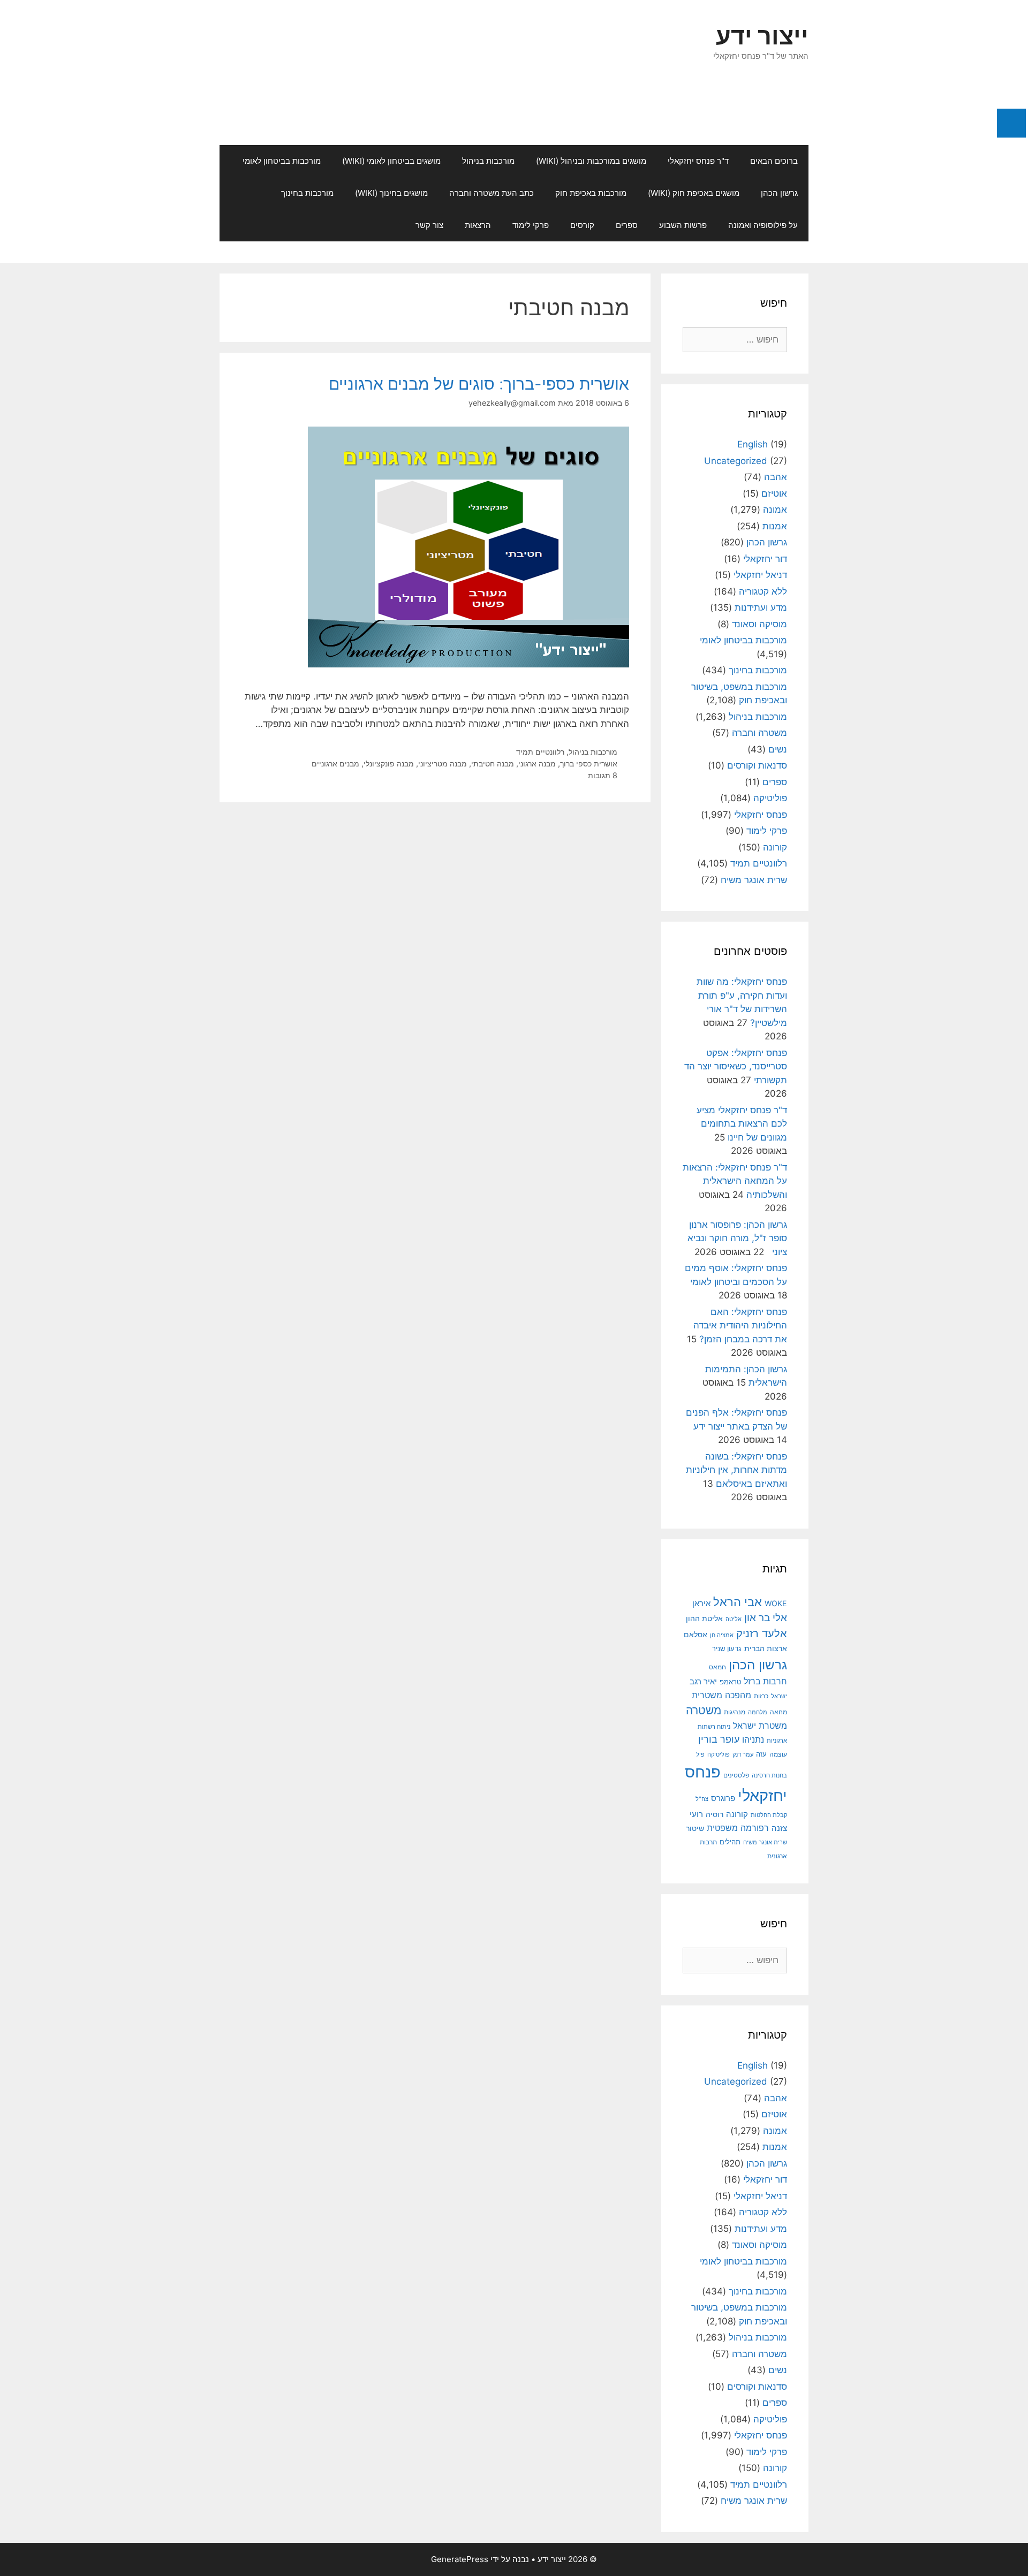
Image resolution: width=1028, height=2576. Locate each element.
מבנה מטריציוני (443, 763)
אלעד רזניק (762, 1633)
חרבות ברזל (765, 1681)
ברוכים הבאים (774, 161)
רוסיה (715, 1814)
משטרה (704, 1710)
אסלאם (696, 1635)
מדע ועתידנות (761, 607)
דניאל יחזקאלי (760, 575)
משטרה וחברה (759, 733)
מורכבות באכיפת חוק (591, 193)
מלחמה (758, 1712)
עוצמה (778, 1754)
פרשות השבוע (683, 225)
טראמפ (730, 1682)
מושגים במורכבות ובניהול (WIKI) (591, 161)
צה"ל (702, 1799)
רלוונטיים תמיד (540, 752)
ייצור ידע (762, 36)
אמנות (775, 526)
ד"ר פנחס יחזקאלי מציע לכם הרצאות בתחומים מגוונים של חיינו (742, 1124)
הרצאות (478, 225)
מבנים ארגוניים (335, 763)
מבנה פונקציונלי (389, 763)
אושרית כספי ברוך (589, 763)
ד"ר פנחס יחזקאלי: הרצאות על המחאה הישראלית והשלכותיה (735, 1181)
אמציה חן (722, 1635)
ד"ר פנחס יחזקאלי (698, 161)
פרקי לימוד (531, 225)
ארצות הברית (766, 1648)
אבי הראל (738, 1602)
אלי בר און (766, 1618)
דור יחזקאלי (765, 559)
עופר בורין (719, 1739)
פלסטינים (736, 1775)
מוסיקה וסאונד (759, 624)
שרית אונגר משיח (754, 880)
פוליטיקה (770, 798)
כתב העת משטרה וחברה (492, 193)
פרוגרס (723, 1798)
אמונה (775, 510)
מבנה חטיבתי (493, 763)
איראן (701, 1603)
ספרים (627, 225)
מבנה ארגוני (537, 763)
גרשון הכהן (779, 193)
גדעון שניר (727, 1649)
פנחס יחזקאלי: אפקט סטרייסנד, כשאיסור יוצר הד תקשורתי (736, 1066)
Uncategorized (736, 461)
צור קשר (429, 225)
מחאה (778, 1712)
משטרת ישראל (760, 1726)
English (753, 444)
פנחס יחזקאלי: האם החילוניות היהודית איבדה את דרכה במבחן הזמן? (740, 1325)
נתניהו (753, 1740)
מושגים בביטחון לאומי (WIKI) (391, 161)
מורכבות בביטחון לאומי (282, 161)
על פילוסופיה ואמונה (763, 225)
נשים (778, 749)
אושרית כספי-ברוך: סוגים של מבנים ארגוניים (479, 384)
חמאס (717, 1667)
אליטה (734, 1619)
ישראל (779, 1696)
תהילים (730, 1842)
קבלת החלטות (769, 1815)
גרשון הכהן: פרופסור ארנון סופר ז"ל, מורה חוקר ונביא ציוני (737, 1238)
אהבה (776, 477)
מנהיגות (735, 1712)
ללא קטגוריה (763, 591)
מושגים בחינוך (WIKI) (391, 193)
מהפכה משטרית (721, 1695)
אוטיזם (774, 493)
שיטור (695, 1828)
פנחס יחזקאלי (761, 815)
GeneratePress (460, 2559)
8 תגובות (603, 775)
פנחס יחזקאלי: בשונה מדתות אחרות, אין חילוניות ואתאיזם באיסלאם (736, 1470)
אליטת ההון (704, 1618)
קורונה (775, 847)
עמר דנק (743, 1754)
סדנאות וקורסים (757, 765)
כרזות (761, 1696)
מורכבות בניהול (488, 161)
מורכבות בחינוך (307, 193)
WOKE (776, 1603)
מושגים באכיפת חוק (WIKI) (694, 193)
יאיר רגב (703, 1682)
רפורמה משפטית (738, 1828)
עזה (761, 1754)
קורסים (582, 225)
